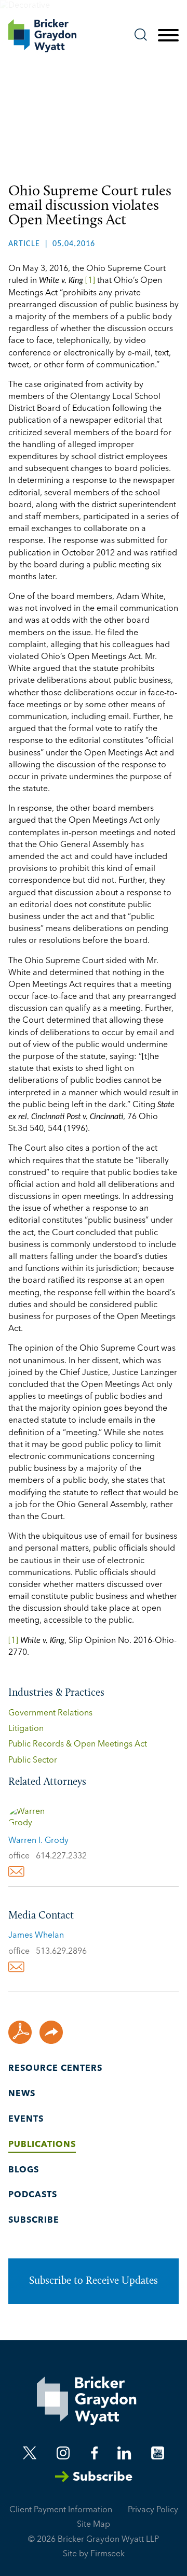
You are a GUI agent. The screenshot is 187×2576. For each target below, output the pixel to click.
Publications (42, 2145)
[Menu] (168, 36)
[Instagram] (64, 2453)
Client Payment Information (61, 2510)
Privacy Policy (153, 2510)
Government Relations (50, 1713)
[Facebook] (95, 2453)
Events (26, 2120)
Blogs (24, 2170)
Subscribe (34, 2221)
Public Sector (33, 1761)
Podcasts (33, 2195)
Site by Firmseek (94, 2554)
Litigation (26, 1729)
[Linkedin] (124, 2453)
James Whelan (36, 1936)
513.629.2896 (61, 1952)
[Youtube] (158, 2453)
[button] (51, 2032)
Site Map (94, 2525)
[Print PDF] (20, 2032)
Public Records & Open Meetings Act (78, 1744)
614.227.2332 (61, 1856)
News (22, 2094)
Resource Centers (55, 2069)
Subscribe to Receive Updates (94, 2281)
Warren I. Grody (38, 1841)
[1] (89, 281)
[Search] (141, 35)
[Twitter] (30, 2453)
